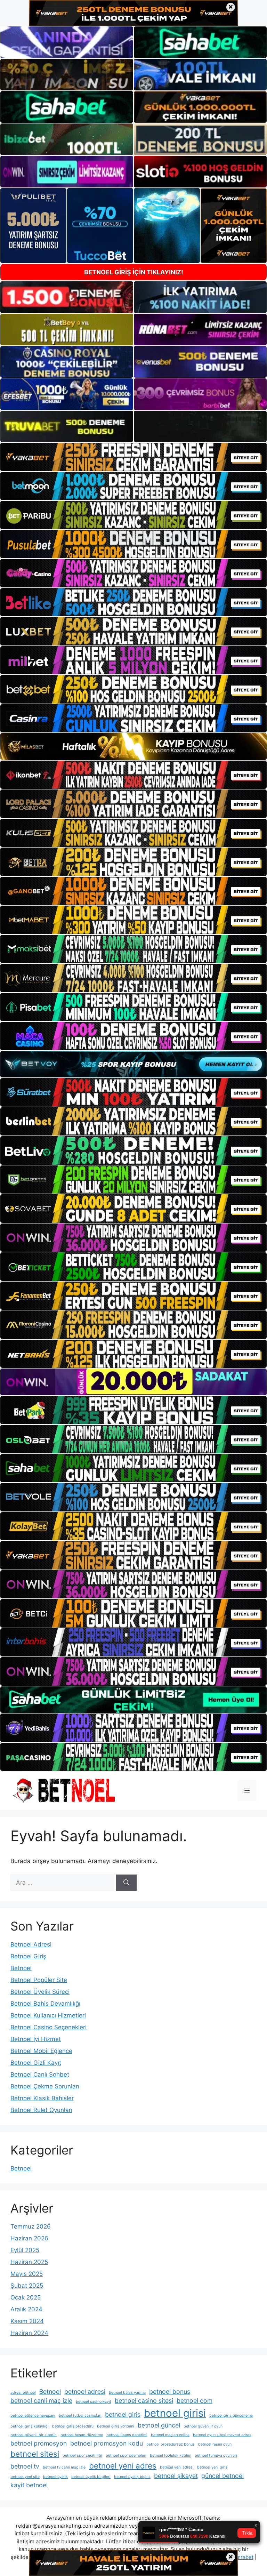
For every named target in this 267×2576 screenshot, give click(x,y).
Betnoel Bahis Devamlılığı (45, 2004)
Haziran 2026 (29, 2238)
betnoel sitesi (35, 2454)
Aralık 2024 (26, 2309)
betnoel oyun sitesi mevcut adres (222, 2435)
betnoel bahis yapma (127, 2393)
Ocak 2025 (26, 2297)
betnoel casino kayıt (94, 2402)
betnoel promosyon (39, 2443)
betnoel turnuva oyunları (216, 2455)
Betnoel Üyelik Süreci (40, 1992)
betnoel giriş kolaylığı (30, 2426)
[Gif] (133, 747)
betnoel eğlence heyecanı (33, 2415)
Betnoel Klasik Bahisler (42, 2098)
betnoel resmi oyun (215, 2444)
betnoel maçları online (170, 2435)
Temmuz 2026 (31, 2226)
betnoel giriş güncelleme (231, 2415)
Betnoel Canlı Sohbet (40, 2075)
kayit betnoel (29, 2485)
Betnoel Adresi (31, 1944)
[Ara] (126, 1883)
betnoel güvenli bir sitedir (34, 2435)
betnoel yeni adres (123, 2466)
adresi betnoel (23, 2393)
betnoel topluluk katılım (171, 2455)
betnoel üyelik (55, 2477)
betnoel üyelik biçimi (132, 2477)
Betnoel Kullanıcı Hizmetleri (48, 2015)
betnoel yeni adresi (177, 2467)
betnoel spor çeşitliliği (82, 2455)
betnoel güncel (159, 2425)
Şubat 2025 (27, 2286)
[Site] (133, 457)
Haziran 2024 (29, 2333)
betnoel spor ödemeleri (126, 2455)
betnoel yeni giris (212, 2467)
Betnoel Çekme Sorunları (45, 2086)
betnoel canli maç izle (41, 2401)
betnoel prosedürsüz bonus (171, 2444)
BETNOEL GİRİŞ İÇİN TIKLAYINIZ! (134, 272)
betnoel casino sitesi (144, 2401)
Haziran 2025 (29, 2262)
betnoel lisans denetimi (127, 2435)
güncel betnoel (222, 2476)
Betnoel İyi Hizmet (36, 2039)
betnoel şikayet (176, 2476)
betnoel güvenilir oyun (203, 2426)
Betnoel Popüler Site (39, 1980)
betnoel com (195, 2401)
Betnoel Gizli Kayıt (36, 2063)
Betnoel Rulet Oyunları (41, 2110)
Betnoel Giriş (28, 1956)
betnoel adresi (85, 2392)
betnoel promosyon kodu (107, 2443)
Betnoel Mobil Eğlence (41, 2051)
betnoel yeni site (25, 2477)
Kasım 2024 (27, 2321)
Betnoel (21, 1968)
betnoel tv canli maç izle (64, 2467)
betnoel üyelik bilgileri (91, 2477)
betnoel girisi (175, 2413)
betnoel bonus (170, 2392)
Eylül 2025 (25, 2250)
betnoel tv (25, 2466)
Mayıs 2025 (27, 2274)
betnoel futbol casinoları (80, 2415)
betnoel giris (123, 2414)
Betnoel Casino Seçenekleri (48, 2027)
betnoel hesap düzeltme (82, 2435)
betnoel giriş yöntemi (116, 2426)
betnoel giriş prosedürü (73, 2426)
